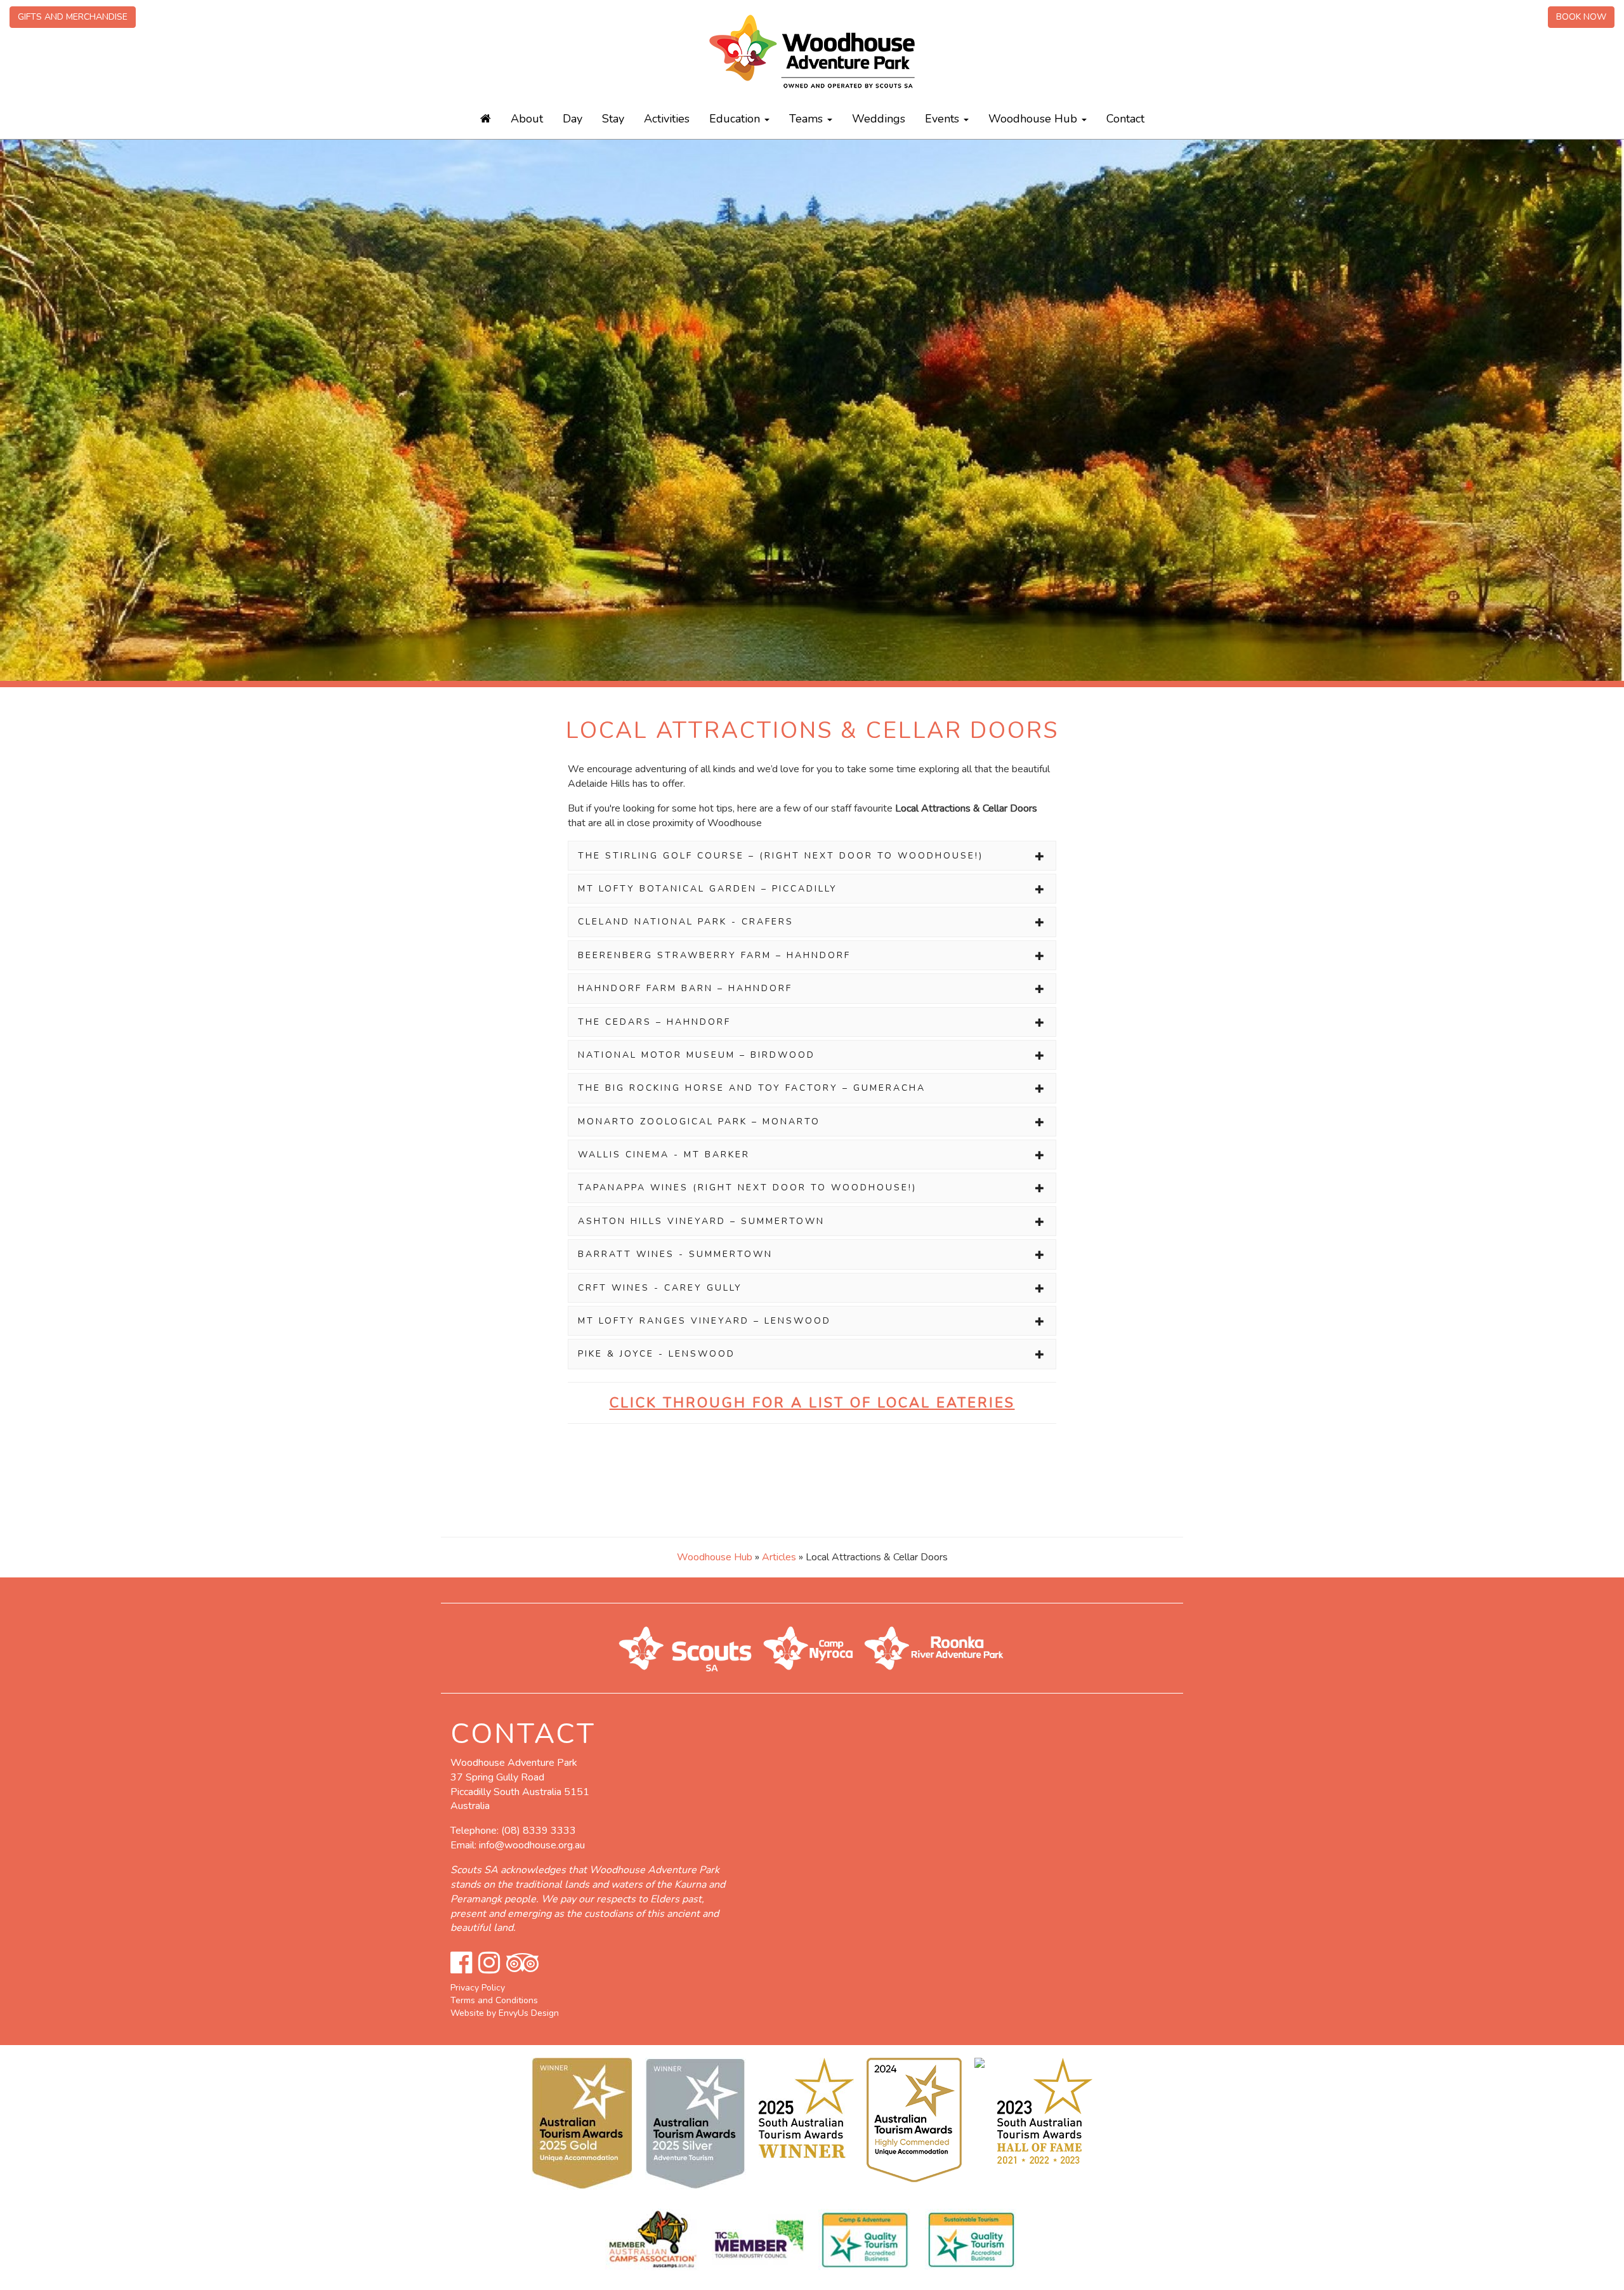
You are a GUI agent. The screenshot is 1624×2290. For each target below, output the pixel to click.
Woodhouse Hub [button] (1034, 119)
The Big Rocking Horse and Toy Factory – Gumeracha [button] (752, 1088)
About (527, 119)
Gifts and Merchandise (73, 17)
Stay (613, 119)
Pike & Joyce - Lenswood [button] (657, 1354)
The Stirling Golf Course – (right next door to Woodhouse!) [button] (781, 856)
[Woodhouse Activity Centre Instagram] (489, 1963)
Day (573, 119)
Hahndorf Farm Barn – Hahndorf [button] (685, 988)
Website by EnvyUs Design (505, 2013)
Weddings (879, 119)
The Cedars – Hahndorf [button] (654, 1022)
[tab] (812, 856)
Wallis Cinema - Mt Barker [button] (664, 1155)
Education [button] (736, 119)
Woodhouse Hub (715, 1557)
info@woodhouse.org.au (532, 1845)
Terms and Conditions (494, 2000)
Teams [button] (808, 119)
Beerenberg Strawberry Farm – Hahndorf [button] (714, 955)
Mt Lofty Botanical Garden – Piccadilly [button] (708, 889)
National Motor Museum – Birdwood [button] (697, 1055)
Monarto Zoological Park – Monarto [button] (699, 1122)
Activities (667, 119)
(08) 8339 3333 (539, 1831)
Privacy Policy (478, 1988)
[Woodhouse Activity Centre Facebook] (461, 1963)
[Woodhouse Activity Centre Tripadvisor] (522, 1963)
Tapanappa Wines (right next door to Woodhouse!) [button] (747, 1188)
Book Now (1581, 17)
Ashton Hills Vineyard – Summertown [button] (701, 1221)
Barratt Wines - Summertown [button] (675, 1254)
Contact (1125, 119)
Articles (779, 1557)
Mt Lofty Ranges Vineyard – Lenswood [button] (704, 1321)
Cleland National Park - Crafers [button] (686, 922)
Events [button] (944, 119)
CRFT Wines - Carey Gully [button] (660, 1288)
